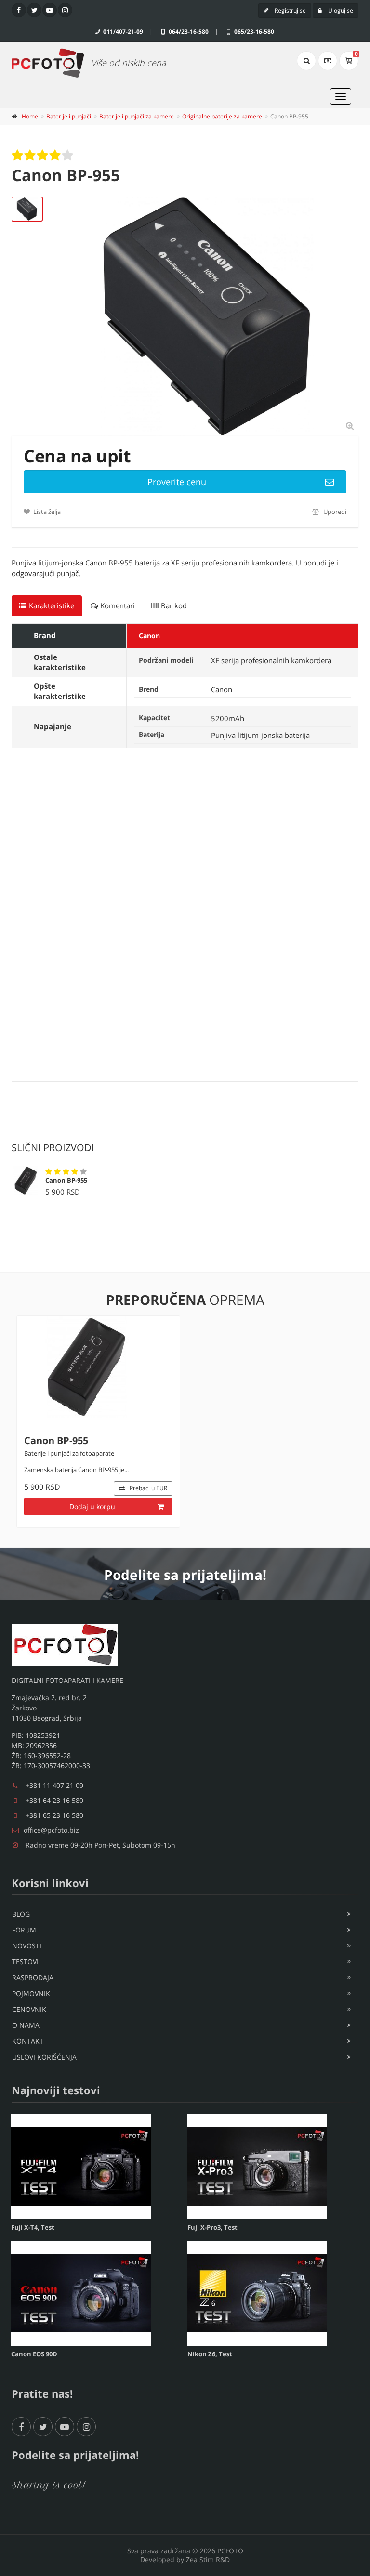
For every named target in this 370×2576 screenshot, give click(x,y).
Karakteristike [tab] (52, 605)
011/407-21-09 (122, 32)
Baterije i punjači (69, 116)
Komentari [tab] (118, 605)
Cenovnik (29, 2009)
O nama (26, 2025)
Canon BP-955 (66, 1180)
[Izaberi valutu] (328, 61)
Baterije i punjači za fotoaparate (69, 1453)
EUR (148, 1488)
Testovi (25, 1962)
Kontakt (28, 2041)
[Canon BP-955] (27, 209)
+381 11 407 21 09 (54, 1785)
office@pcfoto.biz (51, 1830)
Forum (24, 1930)
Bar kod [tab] (174, 605)
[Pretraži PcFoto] (306, 61)
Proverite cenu (177, 482)
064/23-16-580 (188, 32)
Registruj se (290, 10)
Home (30, 116)
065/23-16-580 (253, 32)
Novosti (27, 1946)
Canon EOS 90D (34, 2354)
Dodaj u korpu (92, 1506)
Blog (21, 1914)
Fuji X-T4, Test (33, 2227)
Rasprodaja (33, 1978)
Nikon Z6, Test (210, 2354)
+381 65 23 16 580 (54, 1815)
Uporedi (334, 512)
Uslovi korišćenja (44, 2057)
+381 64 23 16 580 (54, 1800)
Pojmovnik (31, 1993)
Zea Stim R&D (208, 2559)
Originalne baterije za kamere (222, 116)
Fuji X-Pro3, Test (212, 2227)
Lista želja (46, 512)
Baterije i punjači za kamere (137, 116)
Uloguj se (340, 10)
